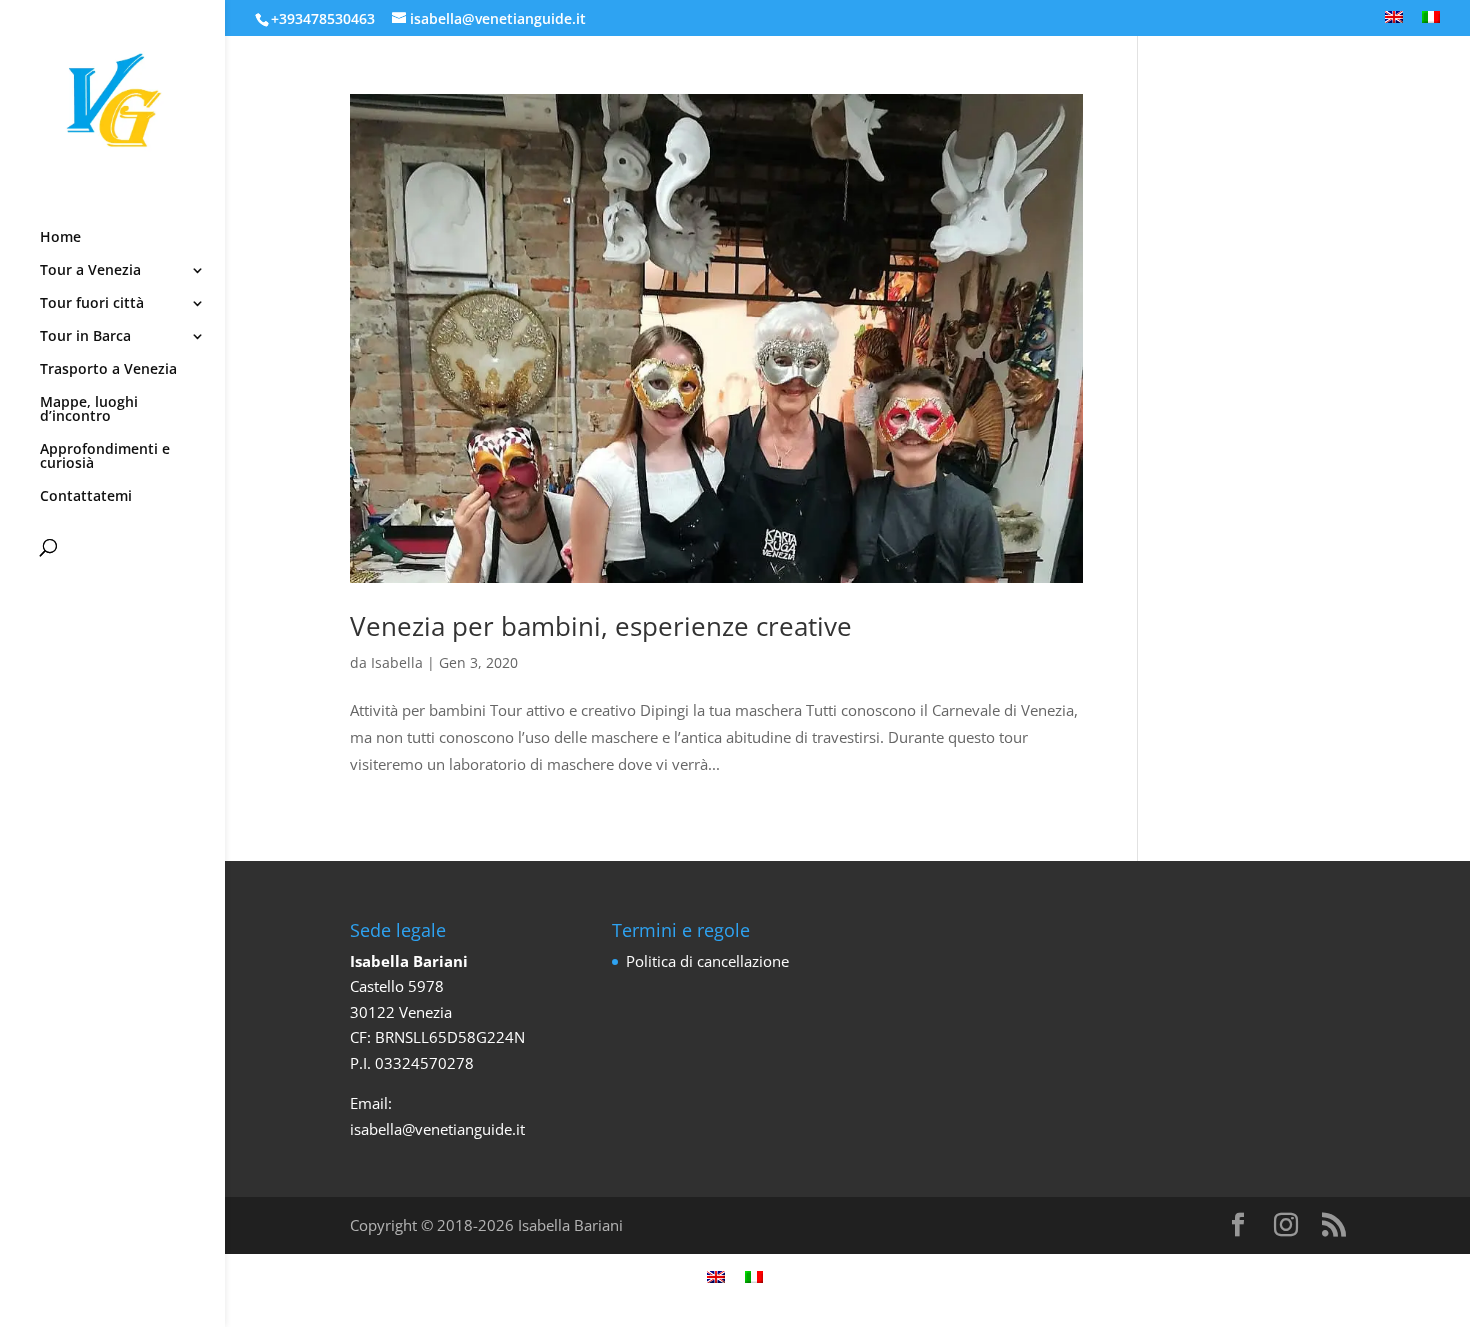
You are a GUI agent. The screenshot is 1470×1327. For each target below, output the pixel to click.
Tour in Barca (85, 337)
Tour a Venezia (90, 271)
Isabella (397, 662)
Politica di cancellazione (707, 961)
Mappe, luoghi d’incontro (89, 410)
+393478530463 (323, 18)
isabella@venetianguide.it (437, 1129)
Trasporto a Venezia (108, 370)
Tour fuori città (92, 304)
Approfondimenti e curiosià (105, 457)
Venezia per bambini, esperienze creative (601, 626)
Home (60, 238)
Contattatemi (86, 497)
